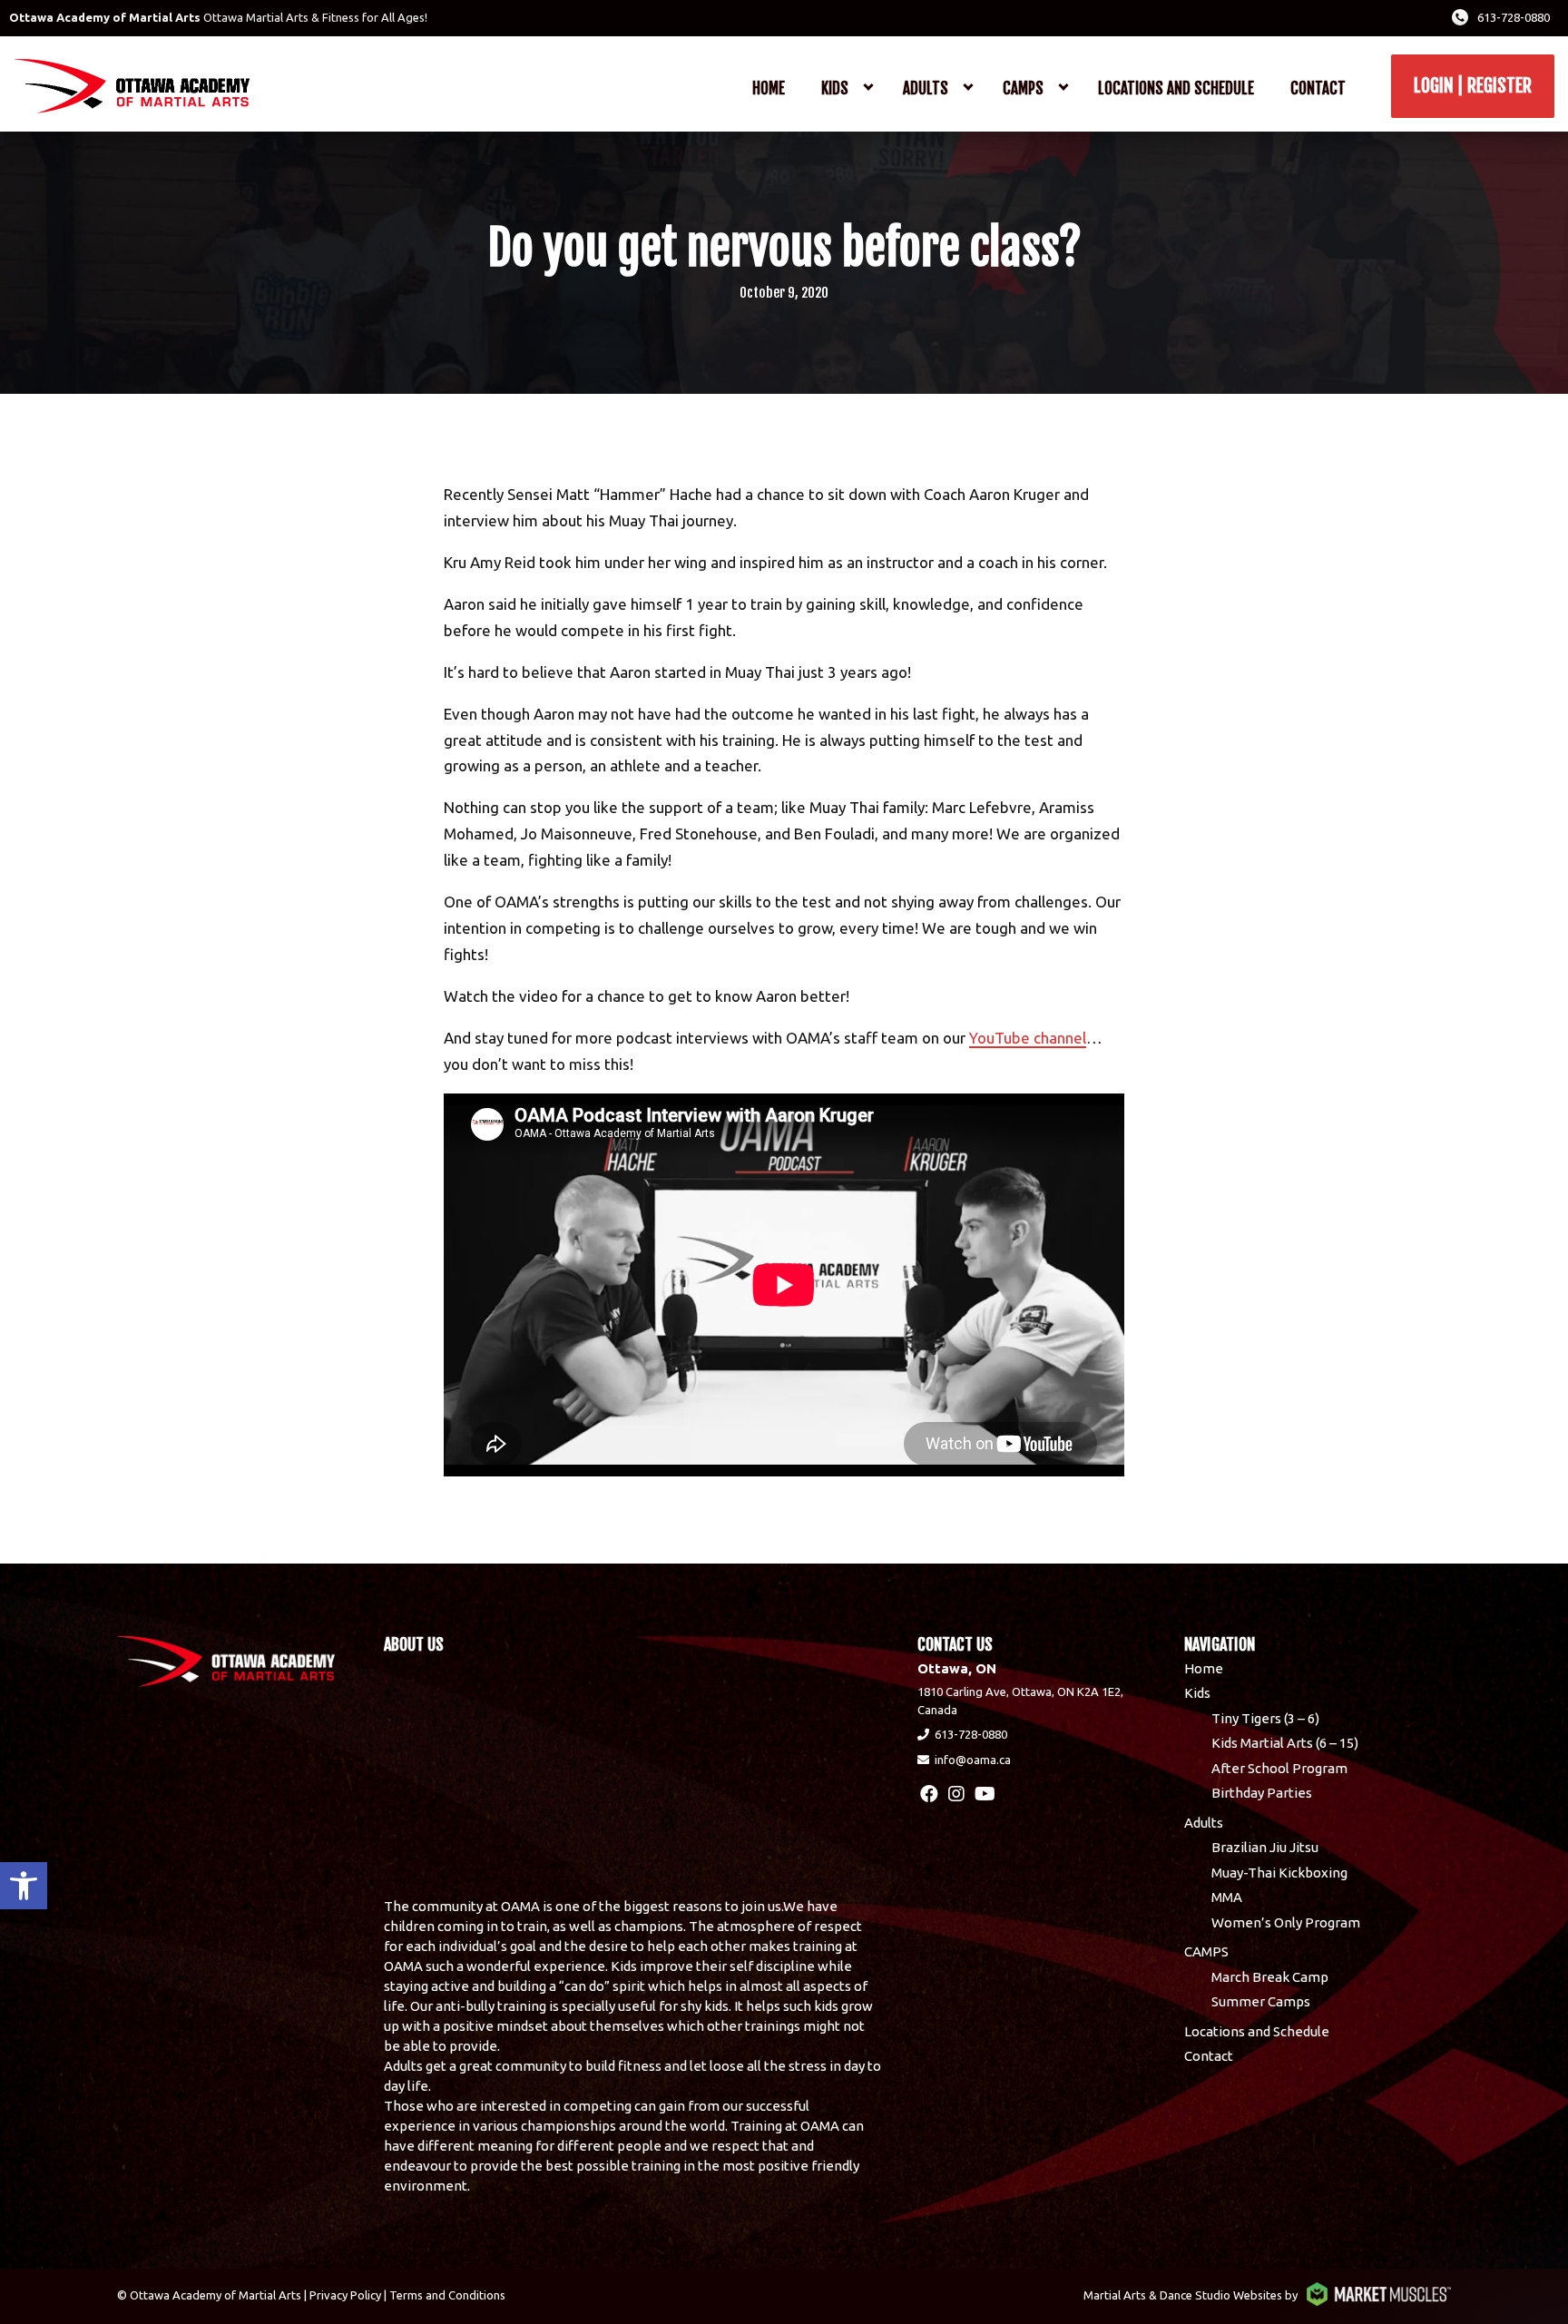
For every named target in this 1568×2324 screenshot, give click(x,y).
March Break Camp (1270, 1977)
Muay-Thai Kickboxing (1279, 1873)
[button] (24, 1886)
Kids (835, 88)
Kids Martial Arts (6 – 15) (1285, 1743)
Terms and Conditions (447, 2295)
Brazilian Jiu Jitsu (1265, 1847)
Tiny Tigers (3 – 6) (1265, 1718)
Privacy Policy (345, 2295)
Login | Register (1473, 86)
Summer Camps (1261, 2001)
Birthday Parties (1262, 1793)
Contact (1318, 88)
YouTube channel (1028, 1038)
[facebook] (929, 1794)
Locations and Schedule (1176, 88)
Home (769, 88)
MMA (1227, 1897)
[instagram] (956, 1794)
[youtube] (985, 1794)
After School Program (1279, 1768)
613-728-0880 (1514, 17)
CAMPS (1023, 88)
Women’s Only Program (1286, 1922)
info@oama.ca (973, 1760)
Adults (926, 88)
